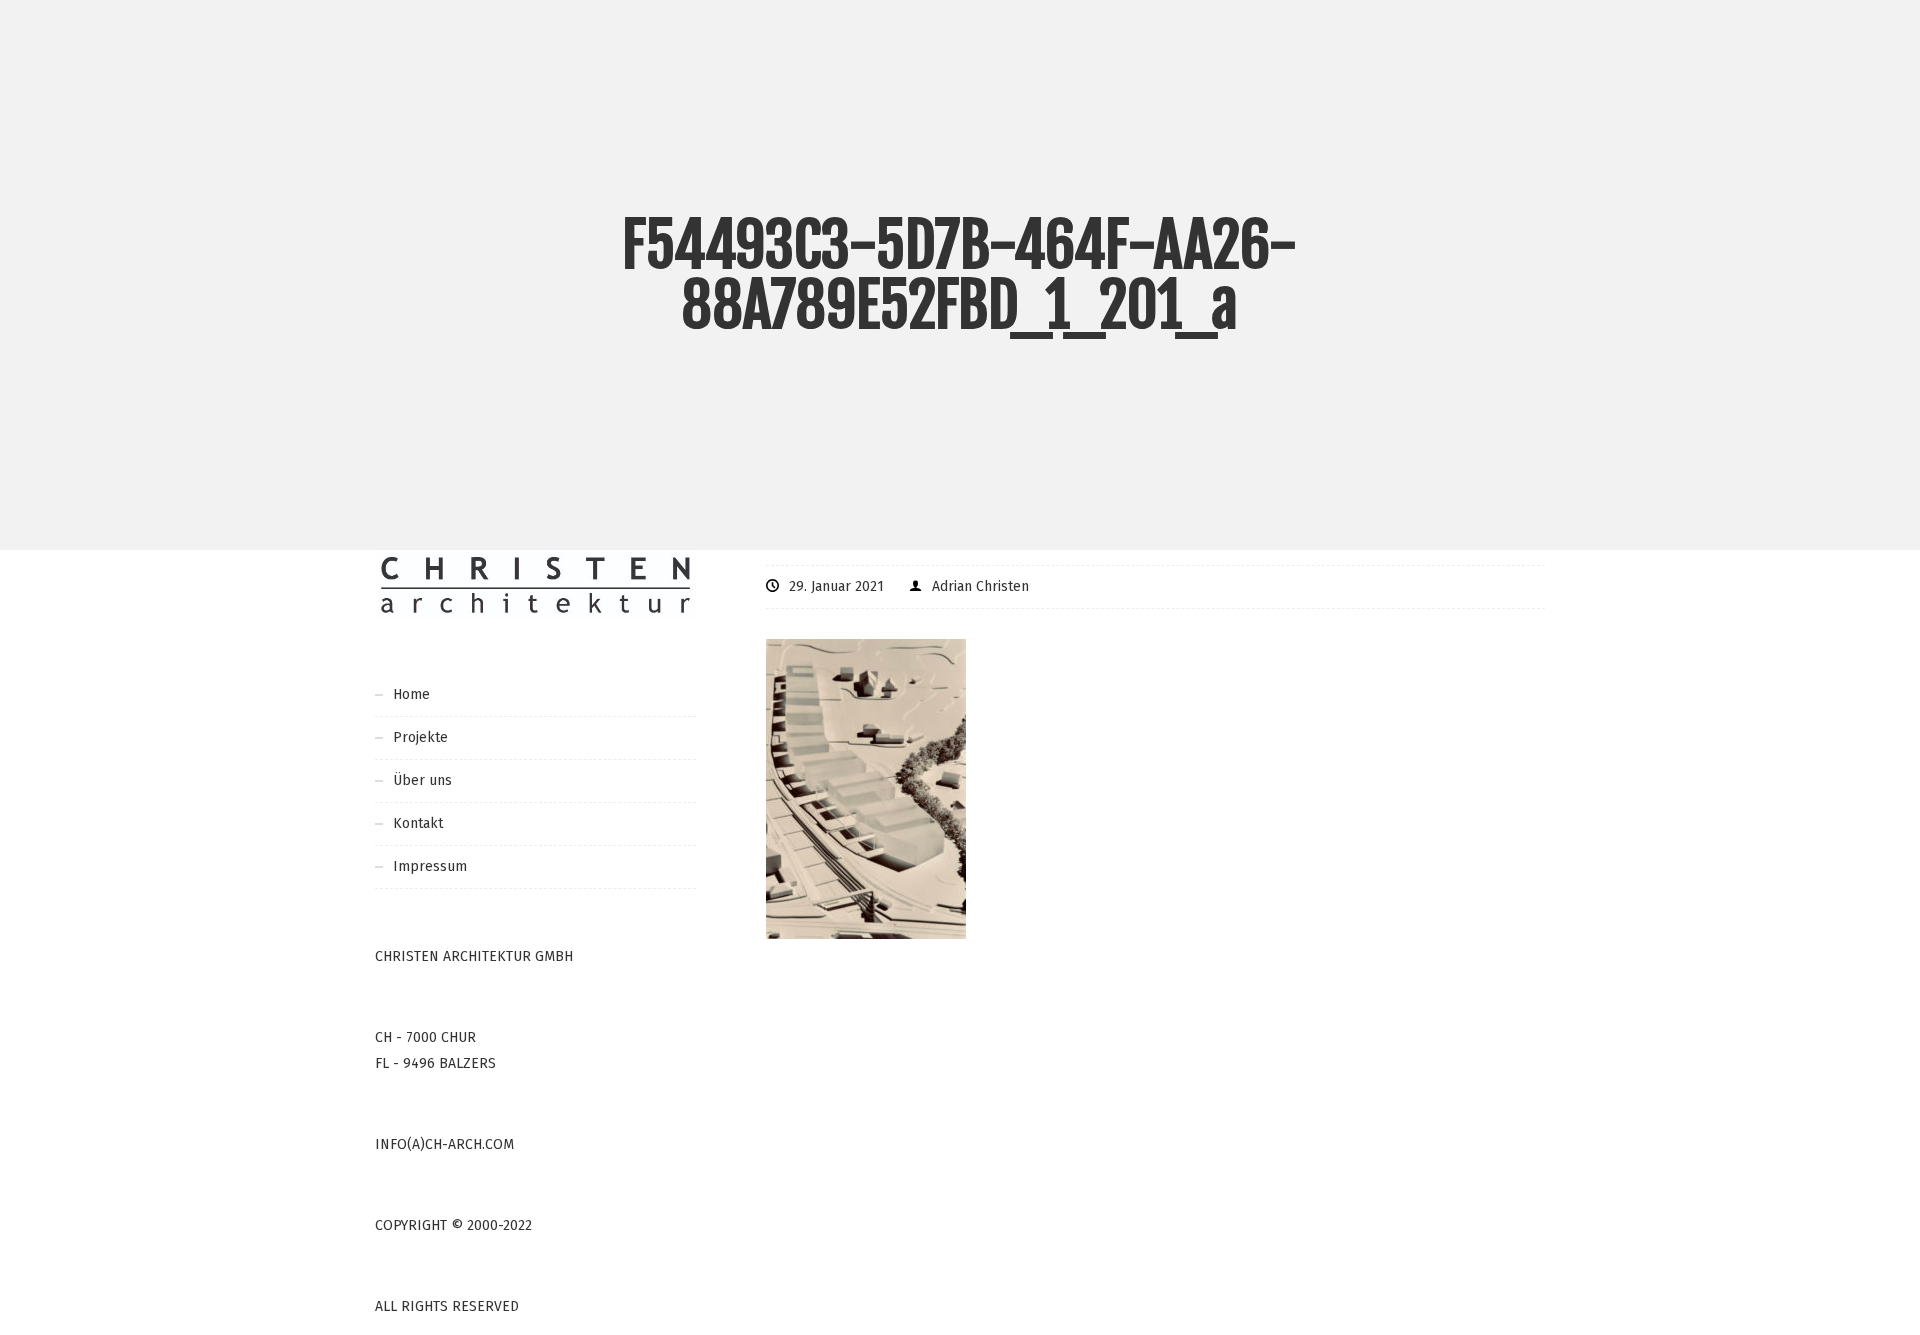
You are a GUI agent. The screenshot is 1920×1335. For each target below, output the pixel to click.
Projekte (420, 737)
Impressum (430, 866)
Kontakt (418, 823)
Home (411, 694)
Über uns (422, 780)
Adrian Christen (980, 586)
